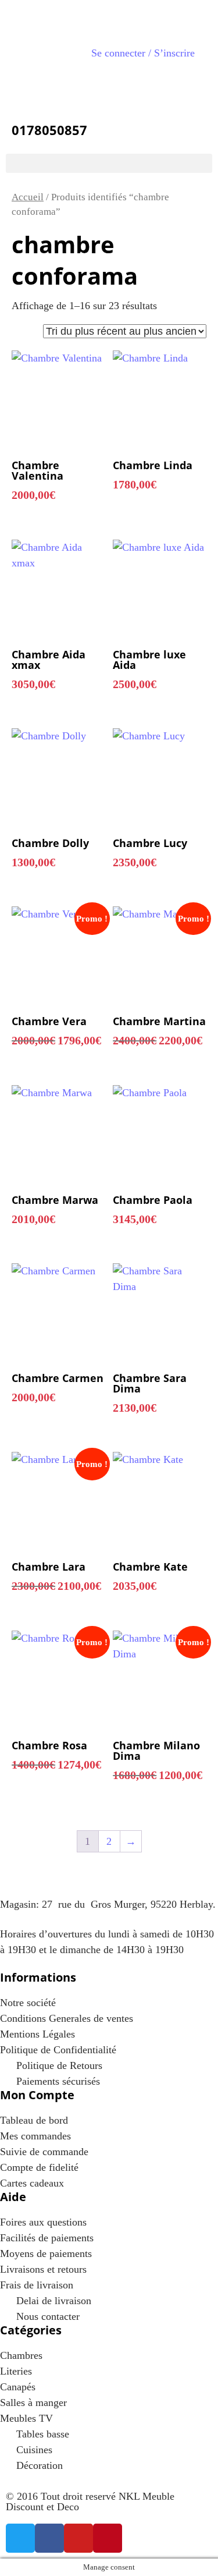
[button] (109, 163)
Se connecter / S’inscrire (143, 53)
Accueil (28, 197)
